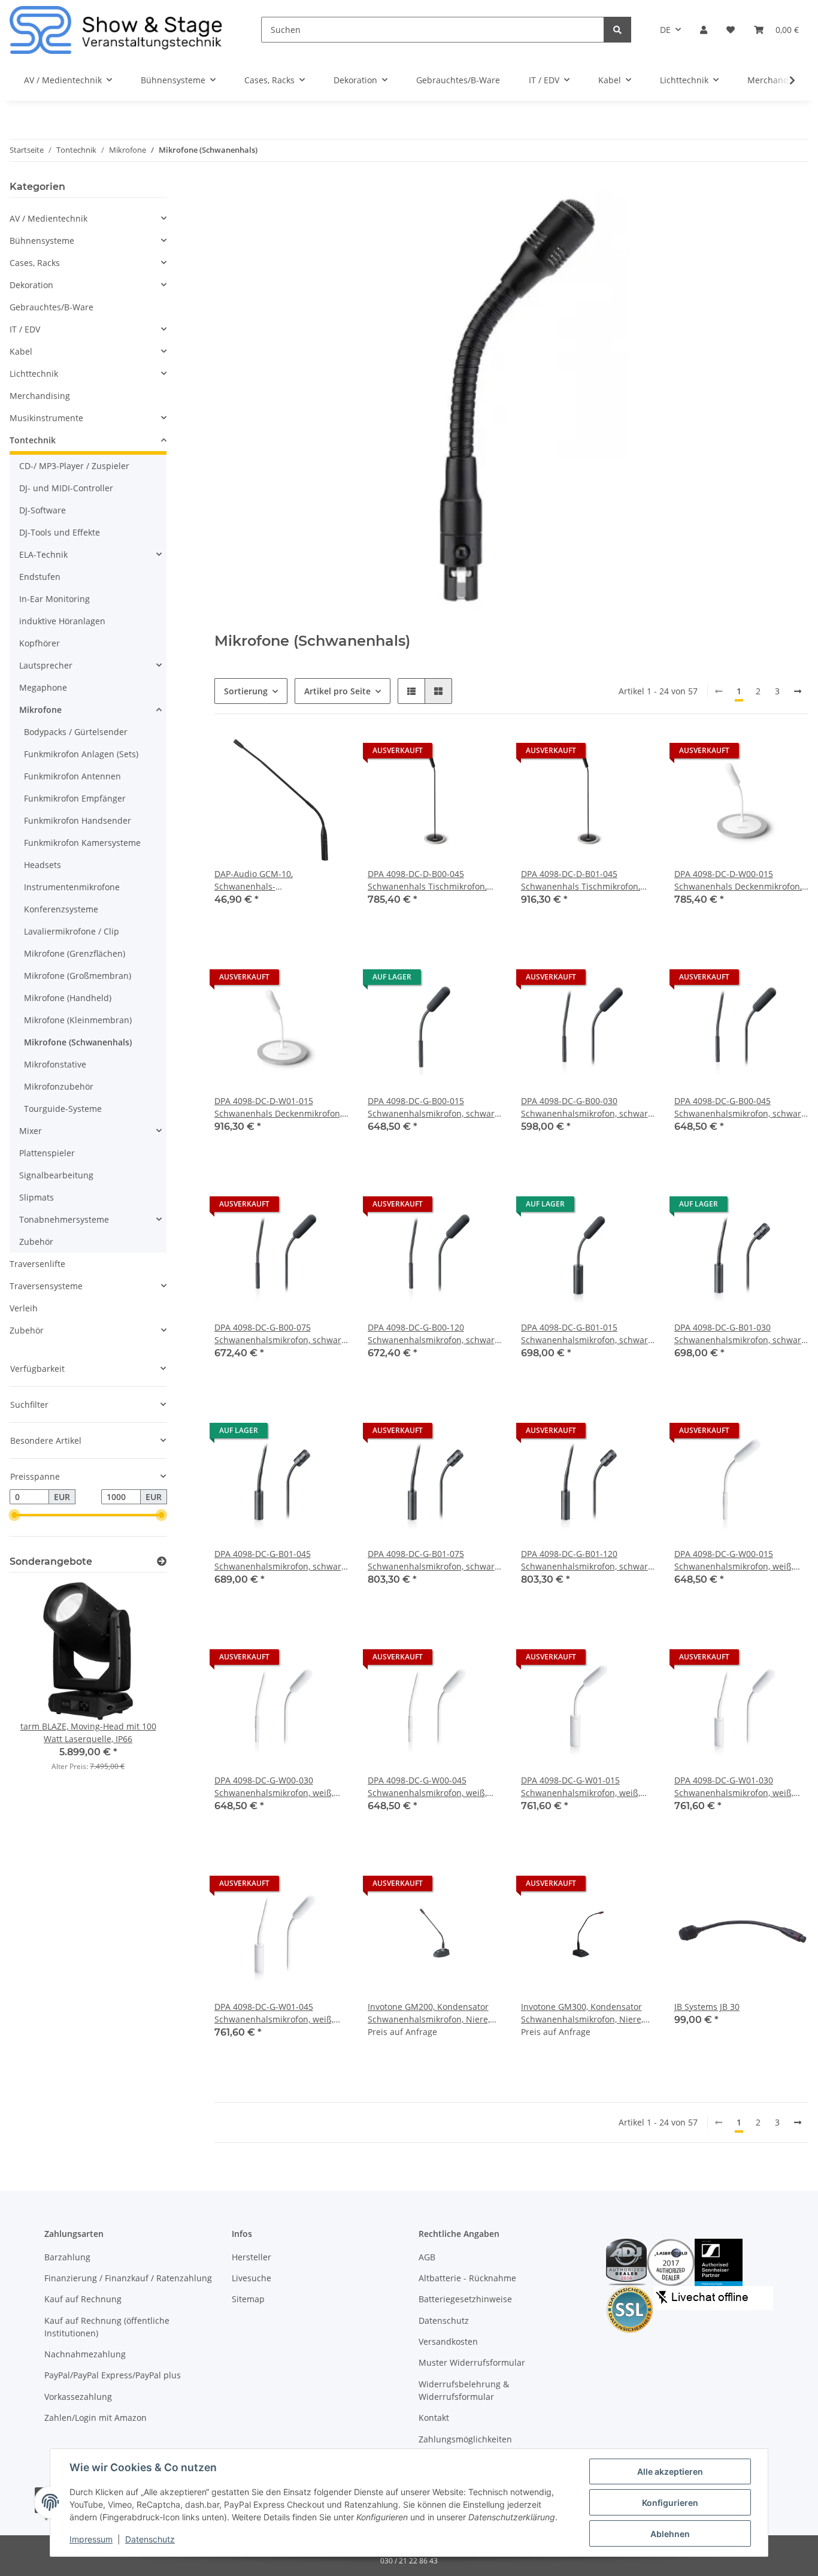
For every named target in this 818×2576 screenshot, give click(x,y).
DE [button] (665, 30)
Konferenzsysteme (61, 909)
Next (137, 1684)
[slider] (14, 1516)
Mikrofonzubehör (59, 1086)
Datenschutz (444, 2320)
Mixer (31, 1131)
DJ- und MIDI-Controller (66, 488)
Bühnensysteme (42, 241)
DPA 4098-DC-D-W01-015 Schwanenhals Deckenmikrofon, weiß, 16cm (278, 1107)
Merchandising (40, 396)
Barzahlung (67, 2257)
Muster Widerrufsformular (472, 2362)
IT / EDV (25, 329)
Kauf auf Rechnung (83, 2299)
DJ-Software (43, 510)
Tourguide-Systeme (63, 1109)
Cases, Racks (35, 263)
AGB (427, 2257)
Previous (39, 1684)
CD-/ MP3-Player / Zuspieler (74, 466)
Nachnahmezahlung (85, 2354)
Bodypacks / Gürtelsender (76, 732)
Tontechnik (33, 440)
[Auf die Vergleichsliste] (297, 754)
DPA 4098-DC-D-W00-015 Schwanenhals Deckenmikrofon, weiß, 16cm (738, 880)
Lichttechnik (34, 374)
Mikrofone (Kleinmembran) (78, 1020)
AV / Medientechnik (49, 218)
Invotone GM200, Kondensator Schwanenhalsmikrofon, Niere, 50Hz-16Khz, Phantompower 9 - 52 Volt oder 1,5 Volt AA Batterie (431, 2013)
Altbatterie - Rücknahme (467, 2278)
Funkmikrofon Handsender (78, 820)
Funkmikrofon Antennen (72, 776)
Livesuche (252, 2278)
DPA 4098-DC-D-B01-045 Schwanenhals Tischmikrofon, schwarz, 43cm (581, 880)
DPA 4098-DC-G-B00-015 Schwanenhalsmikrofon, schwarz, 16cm (434, 1107)
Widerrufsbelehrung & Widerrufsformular (464, 2390)
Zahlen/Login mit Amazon (96, 2418)
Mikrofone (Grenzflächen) (75, 953)
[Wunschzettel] (731, 30)
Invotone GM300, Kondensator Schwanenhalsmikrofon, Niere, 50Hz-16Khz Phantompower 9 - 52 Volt (583, 2013)
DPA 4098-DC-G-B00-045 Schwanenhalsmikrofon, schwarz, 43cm (741, 1107)
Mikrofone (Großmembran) (78, 976)
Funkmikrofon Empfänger (75, 798)
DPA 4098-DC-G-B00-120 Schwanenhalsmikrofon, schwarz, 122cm (434, 1334)
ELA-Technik (43, 554)
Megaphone (43, 687)
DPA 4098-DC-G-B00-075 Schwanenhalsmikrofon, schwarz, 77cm (281, 1334)
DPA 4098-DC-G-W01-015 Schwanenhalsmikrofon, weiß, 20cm (581, 1787)
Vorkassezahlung (78, 2397)
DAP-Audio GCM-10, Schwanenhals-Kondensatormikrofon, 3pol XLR (277, 880)
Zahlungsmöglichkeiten (465, 2439)
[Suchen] (617, 30)
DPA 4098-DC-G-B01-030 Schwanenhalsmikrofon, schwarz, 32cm (741, 1334)
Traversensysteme (46, 1286)
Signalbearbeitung (56, 1175)
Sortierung (246, 691)
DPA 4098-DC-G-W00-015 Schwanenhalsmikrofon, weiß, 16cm (734, 1560)
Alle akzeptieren (670, 2471)
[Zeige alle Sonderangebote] (162, 1561)
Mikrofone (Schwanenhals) (78, 1042)
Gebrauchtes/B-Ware (51, 307)
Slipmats (37, 1197)
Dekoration (31, 285)
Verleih (24, 1308)
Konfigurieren (670, 2503)
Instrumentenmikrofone (72, 887)
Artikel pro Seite (337, 691)
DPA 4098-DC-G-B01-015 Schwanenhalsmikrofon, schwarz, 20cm (587, 1334)
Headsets (43, 865)
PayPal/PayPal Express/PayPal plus (113, 2375)
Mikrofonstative (55, 1064)
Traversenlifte (37, 1264)
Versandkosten (448, 2341)
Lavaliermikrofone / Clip (72, 931)
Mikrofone (40, 710)
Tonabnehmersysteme (64, 1219)
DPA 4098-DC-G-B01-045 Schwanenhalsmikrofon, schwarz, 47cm (281, 1560)
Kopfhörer (40, 643)
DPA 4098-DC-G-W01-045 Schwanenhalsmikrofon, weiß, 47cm (274, 2013)
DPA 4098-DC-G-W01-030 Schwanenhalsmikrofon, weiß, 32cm (734, 1787)
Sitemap (248, 2299)
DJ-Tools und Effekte (60, 532)
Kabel (21, 351)
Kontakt (434, 2418)
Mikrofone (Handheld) (68, 998)
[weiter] (798, 691)
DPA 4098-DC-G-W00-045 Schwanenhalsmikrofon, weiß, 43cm (427, 1787)
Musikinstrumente (46, 418)
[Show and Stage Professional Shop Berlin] (116, 30)
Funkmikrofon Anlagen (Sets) (81, 754)
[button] (704, 30)
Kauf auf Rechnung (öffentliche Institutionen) (107, 2327)
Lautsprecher (46, 665)
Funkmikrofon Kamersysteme (82, 843)
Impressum (91, 2539)
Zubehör (36, 1242)
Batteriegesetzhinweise (465, 2299)
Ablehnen (670, 2534)
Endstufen (40, 577)
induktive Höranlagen (62, 621)
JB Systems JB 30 (707, 2007)
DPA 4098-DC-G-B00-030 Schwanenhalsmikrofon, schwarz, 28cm (587, 1107)
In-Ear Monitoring (54, 599)
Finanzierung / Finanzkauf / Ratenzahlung (128, 2278)
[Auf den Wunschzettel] (328, 754)
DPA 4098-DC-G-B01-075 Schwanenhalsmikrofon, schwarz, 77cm (434, 1560)
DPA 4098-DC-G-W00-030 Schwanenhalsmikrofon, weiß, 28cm (274, 1787)
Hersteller (252, 2257)
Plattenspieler (47, 1153)
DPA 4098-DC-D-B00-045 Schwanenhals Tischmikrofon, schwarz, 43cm (427, 880)
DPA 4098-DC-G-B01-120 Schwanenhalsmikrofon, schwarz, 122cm (587, 1560)
